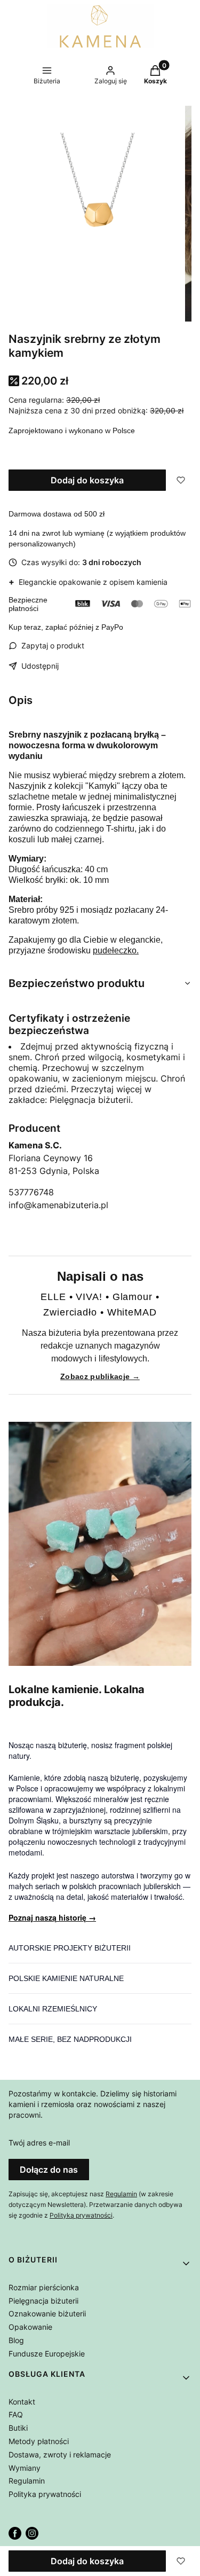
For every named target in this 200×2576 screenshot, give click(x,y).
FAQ (16, 2414)
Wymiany (25, 2468)
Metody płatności (39, 2441)
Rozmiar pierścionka (44, 2287)
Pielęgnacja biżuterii (43, 2301)
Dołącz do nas (49, 2170)
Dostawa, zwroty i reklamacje (60, 2454)
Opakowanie (30, 2327)
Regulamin (121, 2194)
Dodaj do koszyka (87, 480)
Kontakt (22, 2402)
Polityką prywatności (81, 2215)
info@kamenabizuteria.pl (58, 1205)
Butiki (18, 2428)
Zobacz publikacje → (100, 1376)
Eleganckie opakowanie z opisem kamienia (88, 582)
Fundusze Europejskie (47, 2354)
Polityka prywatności (45, 2494)
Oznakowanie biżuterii (47, 2313)
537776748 (31, 1192)
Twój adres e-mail (39, 2143)
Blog (16, 2340)
